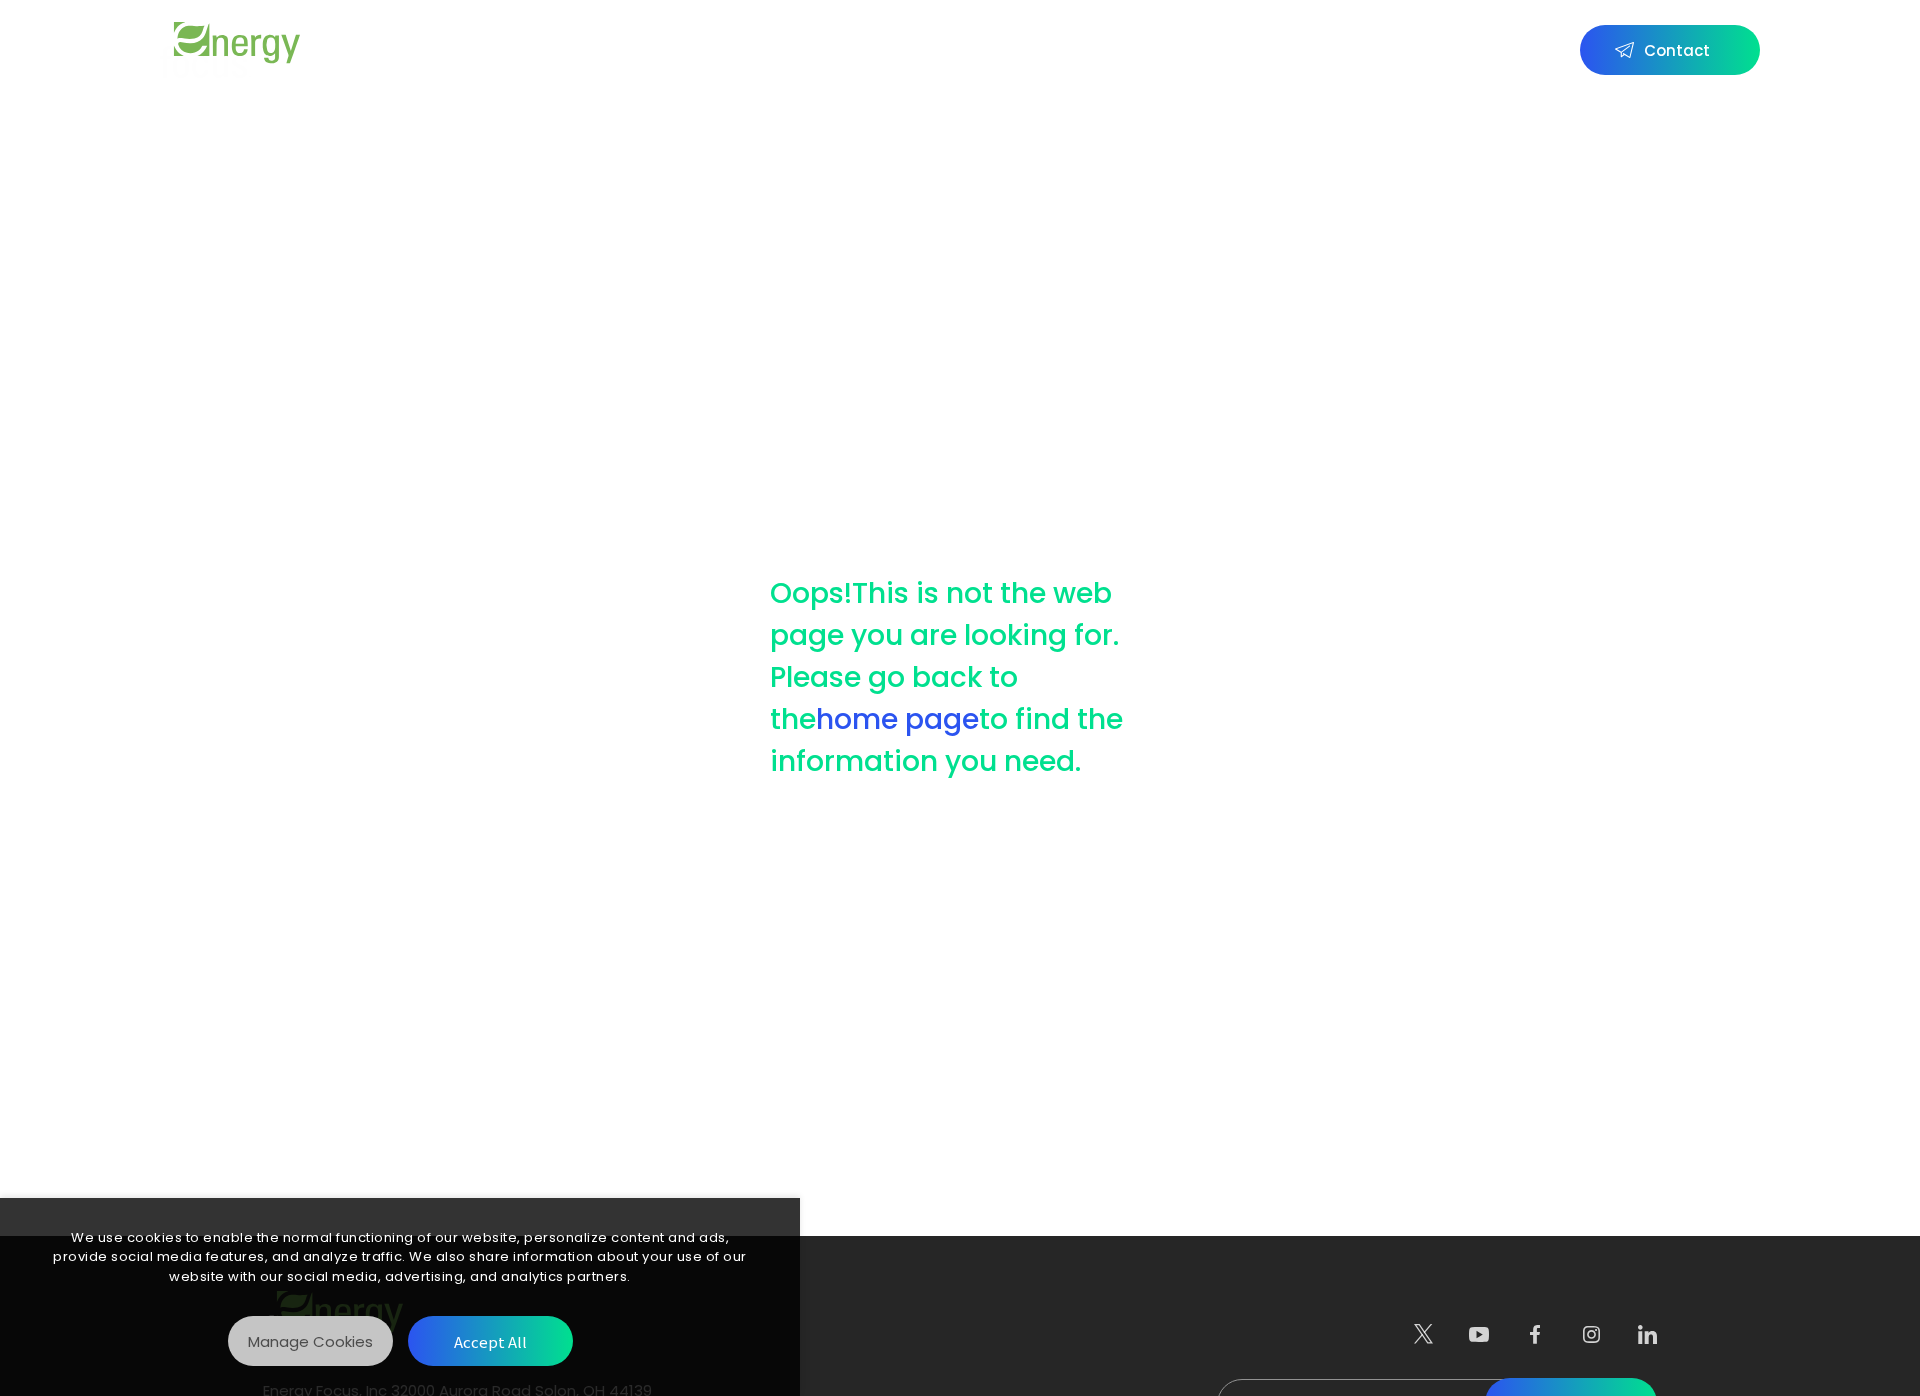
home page (897, 719)
